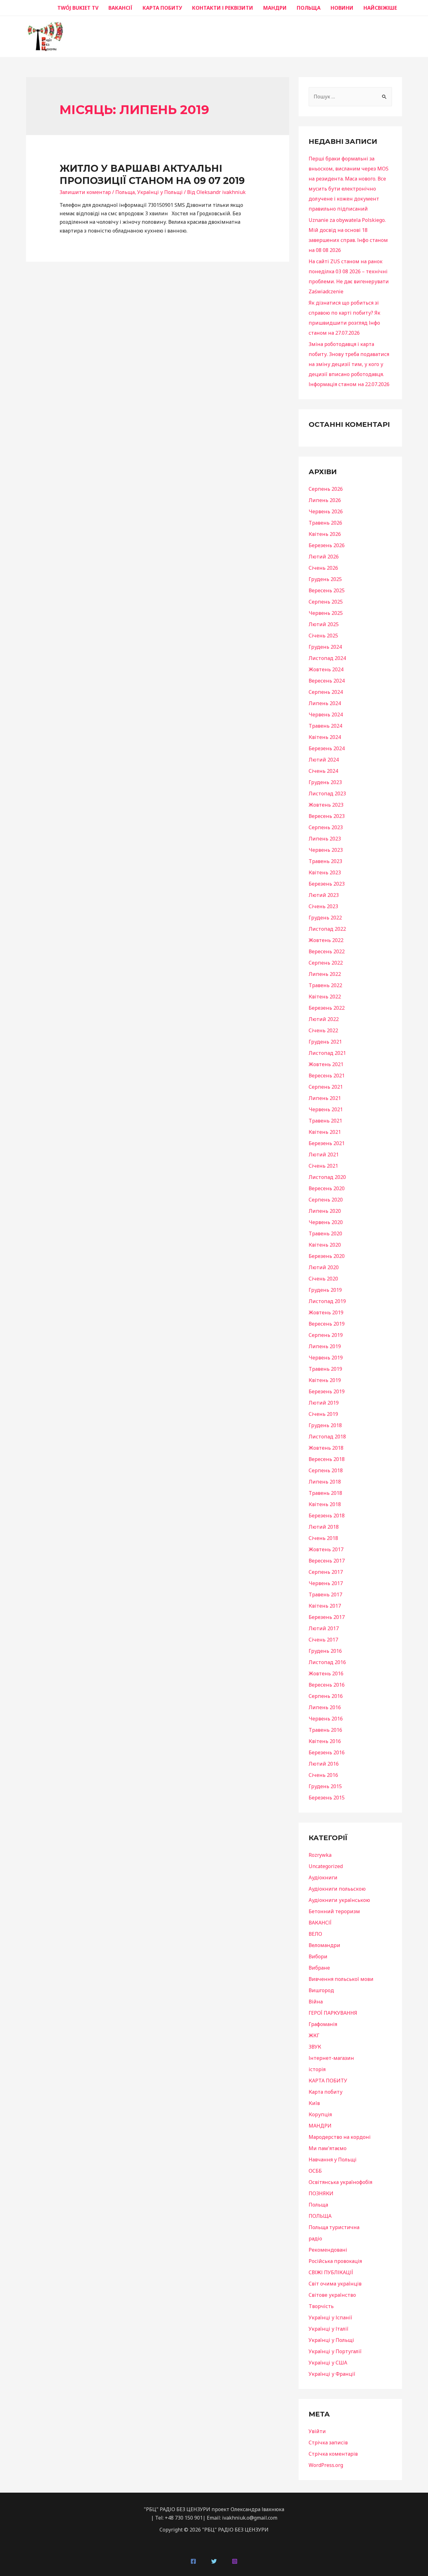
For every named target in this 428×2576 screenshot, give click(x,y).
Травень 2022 (325, 985)
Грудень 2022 (325, 918)
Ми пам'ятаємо (328, 2148)
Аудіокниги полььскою (337, 1889)
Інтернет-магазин (331, 2058)
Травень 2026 (325, 523)
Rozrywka (320, 1855)
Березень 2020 (327, 1256)
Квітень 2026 (325, 534)
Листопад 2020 (327, 1177)
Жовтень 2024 (326, 669)
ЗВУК (315, 2047)
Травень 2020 (325, 1233)
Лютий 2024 (324, 760)
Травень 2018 (325, 1493)
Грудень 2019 (325, 1290)
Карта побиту (326, 2092)
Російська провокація (335, 2261)
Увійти (317, 2431)
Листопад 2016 (327, 1662)
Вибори (318, 1956)
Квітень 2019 (325, 1380)
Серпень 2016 (326, 1696)
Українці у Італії (329, 2329)
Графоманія (323, 2024)
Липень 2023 (325, 839)
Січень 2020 (323, 1279)
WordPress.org (326, 2465)
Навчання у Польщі (333, 2160)
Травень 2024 (325, 726)
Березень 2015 (327, 1798)
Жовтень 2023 (326, 805)
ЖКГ (314, 2035)
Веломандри (324, 1945)
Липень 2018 (325, 1482)
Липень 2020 (325, 1211)
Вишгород (321, 1990)
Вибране (319, 1968)
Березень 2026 (327, 545)
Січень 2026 (323, 568)
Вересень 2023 (327, 816)
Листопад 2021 (327, 1053)
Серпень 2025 (326, 602)
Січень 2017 (323, 1640)
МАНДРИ (275, 8)
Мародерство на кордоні (340, 2137)
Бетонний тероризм (334, 1911)
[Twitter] (214, 2561)
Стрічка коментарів (333, 2454)
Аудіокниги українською (339, 1900)
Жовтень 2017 (326, 1549)
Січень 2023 (323, 906)
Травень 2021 (325, 1121)
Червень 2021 (326, 1109)
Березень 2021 (327, 1143)
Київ (314, 2103)
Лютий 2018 (324, 1527)
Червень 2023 (326, 850)
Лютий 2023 (324, 895)
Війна (316, 2002)
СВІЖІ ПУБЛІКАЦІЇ (331, 2272)
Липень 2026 (325, 500)
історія (317, 2069)
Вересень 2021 (327, 1076)
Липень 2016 (325, 1707)
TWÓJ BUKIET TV (78, 8)
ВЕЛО (315, 1934)
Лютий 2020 (324, 1267)
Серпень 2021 (326, 1087)
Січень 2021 (323, 1166)
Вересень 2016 (327, 1685)
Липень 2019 (325, 1346)
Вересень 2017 (327, 1561)
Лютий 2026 (324, 557)
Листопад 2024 (327, 658)
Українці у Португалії (335, 2351)
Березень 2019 (327, 1391)
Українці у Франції (332, 2374)
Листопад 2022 (327, 929)
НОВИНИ (342, 8)
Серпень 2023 (326, 827)
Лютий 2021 (324, 1154)
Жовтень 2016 (326, 1673)
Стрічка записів (328, 2442)
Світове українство (332, 2295)
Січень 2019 (323, 1414)
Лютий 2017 (324, 1628)
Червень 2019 (326, 1358)
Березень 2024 (327, 748)
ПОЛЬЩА (309, 8)
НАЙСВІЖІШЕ (380, 8)
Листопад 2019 (327, 1301)
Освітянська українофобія (340, 2182)
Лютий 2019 (324, 1403)
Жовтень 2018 (326, 1448)
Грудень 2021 (325, 1042)
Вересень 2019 (327, 1324)
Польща (125, 192)
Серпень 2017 (326, 1572)
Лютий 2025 (324, 624)
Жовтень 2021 (326, 1064)
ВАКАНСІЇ (120, 8)
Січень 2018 (323, 1538)
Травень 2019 (325, 1369)
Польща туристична (334, 2227)
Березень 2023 (327, 884)
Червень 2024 (326, 715)
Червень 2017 (326, 1583)
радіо (315, 2238)
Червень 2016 (326, 1719)
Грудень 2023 (325, 782)
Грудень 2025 (325, 579)
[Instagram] (235, 2561)
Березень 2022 (327, 1008)
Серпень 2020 (326, 1200)
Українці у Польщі (160, 192)
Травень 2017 (325, 1594)
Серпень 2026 (326, 489)
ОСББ (315, 2171)
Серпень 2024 (326, 692)
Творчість (321, 2306)
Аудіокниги (323, 1877)
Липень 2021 (325, 1098)
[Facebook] (193, 2561)
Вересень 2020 (327, 1188)
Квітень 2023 (325, 872)
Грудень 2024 (325, 647)
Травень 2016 (325, 1730)
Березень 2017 (327, 1617)
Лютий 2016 (324, 1764)
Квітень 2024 (325, 737)
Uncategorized (326, 1866)
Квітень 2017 (325, 1606)
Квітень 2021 (325, 1132)
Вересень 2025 (327, 590)
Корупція (320, 2114)
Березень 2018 (327, 1516)
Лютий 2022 (324, 1019)
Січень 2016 (323, 1775)
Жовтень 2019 (326, 1312)
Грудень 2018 (325, 1425)
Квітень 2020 (325, 1245)
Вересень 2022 (327, 951)
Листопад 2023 (327, 793)
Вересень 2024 (327, 681)
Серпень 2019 (326, 1335)
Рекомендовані (328, 2250)
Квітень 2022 (325, 997)
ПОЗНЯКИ (321, 2193)
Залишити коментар (85, 192)
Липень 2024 (325, 703)
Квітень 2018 (325, 1504)
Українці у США (328, 2363)
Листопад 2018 (327, 1437)
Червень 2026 (326, 511)
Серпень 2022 (326, 963)
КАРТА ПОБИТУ (162, 8)
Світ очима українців (335, 2284)
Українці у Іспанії (330, 2317)
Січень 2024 (323, 771)
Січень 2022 (323, 1030)
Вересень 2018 (327, 1459)
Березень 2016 (327, 1752)
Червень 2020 (326, 1222)
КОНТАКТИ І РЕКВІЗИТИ (223, 8)
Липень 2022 (325, 974)
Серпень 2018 (326, 1470)
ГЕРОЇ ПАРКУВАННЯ (333, 2013)
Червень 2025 (326, 613)
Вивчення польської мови (341, 1979)
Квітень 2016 (325, 1741)
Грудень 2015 (325, 1786)
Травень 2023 (325, 861)
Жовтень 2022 (326, 940)
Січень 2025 (323, 636)
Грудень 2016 (325, 1651)
